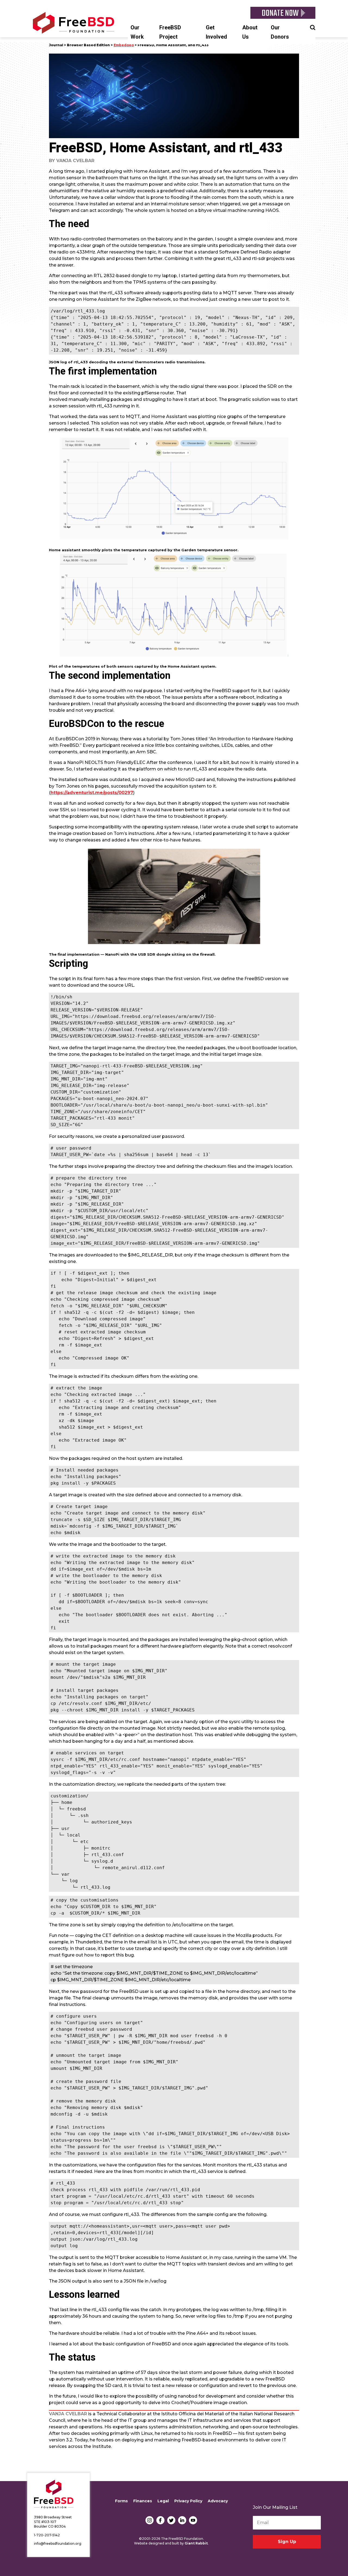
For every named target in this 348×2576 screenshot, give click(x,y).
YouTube (193, 2520)
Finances (143, 2501)
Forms (121, 2501)
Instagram (150, 2520)
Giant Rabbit (196, 2543)
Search (313, 27)
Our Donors (280, 32)
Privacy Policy (188, 2501)
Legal (163, 2501)
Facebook (160, 2520)
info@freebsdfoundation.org (58, 2544)
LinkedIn (182, 2520)
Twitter (171, 2520)
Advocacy (218, 2501)
